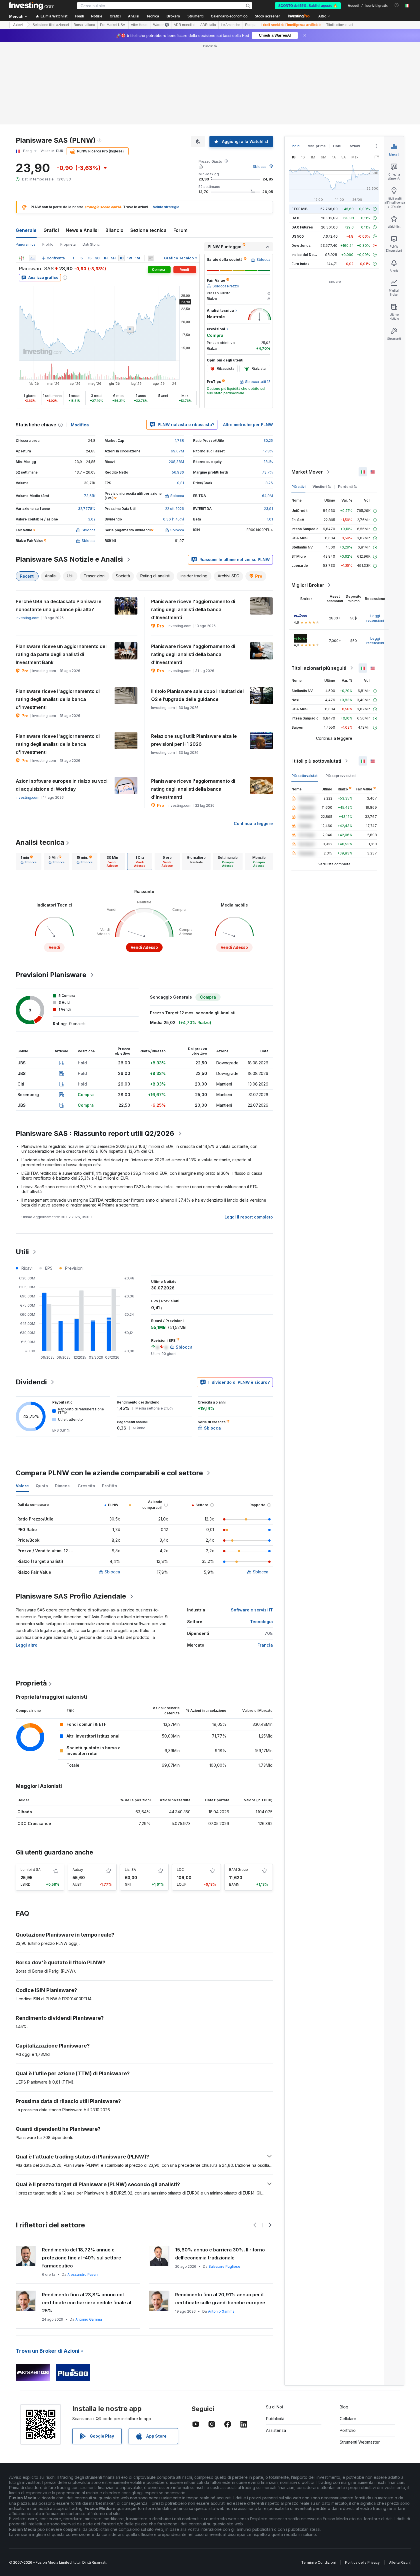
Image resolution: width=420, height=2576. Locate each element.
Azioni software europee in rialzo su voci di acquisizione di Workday (62, 785)
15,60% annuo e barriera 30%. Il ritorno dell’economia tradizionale (220, 2254)
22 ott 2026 (175, 509)
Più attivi (298, 487)
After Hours (140, 25)
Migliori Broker (308, 585)
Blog (344, 2407)
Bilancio (114, 230)
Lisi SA (130, 1870)
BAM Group (239, 1870)
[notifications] (397, 5)
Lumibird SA (31, 1870)
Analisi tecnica (40, 842)
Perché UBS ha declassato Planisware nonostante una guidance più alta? (59, 605)
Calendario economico (229, 16)
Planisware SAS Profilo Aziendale (71, 1596)
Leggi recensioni (375, 618)
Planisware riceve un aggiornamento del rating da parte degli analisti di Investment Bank (61, 654)
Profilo (48, 244)
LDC (180, 1870)
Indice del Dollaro (306, 255)
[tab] (29, 861)
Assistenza (276, 2430)
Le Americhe (231, 25)
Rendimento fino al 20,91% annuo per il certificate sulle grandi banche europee (220, 2299)
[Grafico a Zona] (32, 258)
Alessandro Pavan (83, 2274)
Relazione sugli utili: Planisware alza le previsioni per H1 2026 (194, 740)
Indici (296, 146)
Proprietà (68, 244)
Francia (265, 1645)
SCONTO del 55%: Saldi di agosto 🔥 (308, 6)
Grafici (51, 230)
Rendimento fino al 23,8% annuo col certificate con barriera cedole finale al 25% (87, 2303)
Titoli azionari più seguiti (319, 668)
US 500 (298, 236)
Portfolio (348, 2430)
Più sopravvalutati (340, 776)
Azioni (18, 25)
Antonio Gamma (89, 2319)
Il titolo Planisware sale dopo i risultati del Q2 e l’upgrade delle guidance (197, 695)
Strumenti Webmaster (360, 2442)
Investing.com (28, 618)
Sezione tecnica (148, 230)
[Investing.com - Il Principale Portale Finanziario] (32, 6)
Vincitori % (322, 487)
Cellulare (348, 2419)
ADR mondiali (185, 25)
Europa (251, 25)
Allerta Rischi (400, 2562)
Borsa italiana (84, 25)
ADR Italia (208, 25)
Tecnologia (261, 1622)
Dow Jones (301, 246)
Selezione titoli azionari (51, 25)
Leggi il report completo (249, 1217)
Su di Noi (274, 2407)
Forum (180, 230)
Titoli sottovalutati (340, 25)
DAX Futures (302, 227)
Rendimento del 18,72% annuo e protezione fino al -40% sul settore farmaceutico (82, 2258)
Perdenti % (347, 487)
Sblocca (260, 167)
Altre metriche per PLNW (248, 425)
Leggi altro (27, 1645)
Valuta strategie (166, 207)
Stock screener (267, 16)
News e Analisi (82, 230)
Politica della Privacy (362, 2562)
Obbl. (338, 146)
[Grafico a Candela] (21, 258)
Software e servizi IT (252, 1610)
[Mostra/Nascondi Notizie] (151, 258)
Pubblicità (275, 2419)
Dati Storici (92, 244)
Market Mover (307, 472)
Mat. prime (317, 146)
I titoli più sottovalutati (316, 761)
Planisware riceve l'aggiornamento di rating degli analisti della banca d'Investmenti (193, 609)
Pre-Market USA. (113, 25)
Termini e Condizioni (318, 2562)
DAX (295, 218)
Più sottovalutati (305, 776)
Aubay (78, 1870)
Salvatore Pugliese (224, 2266)
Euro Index (300, 264)
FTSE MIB (299, 209)
